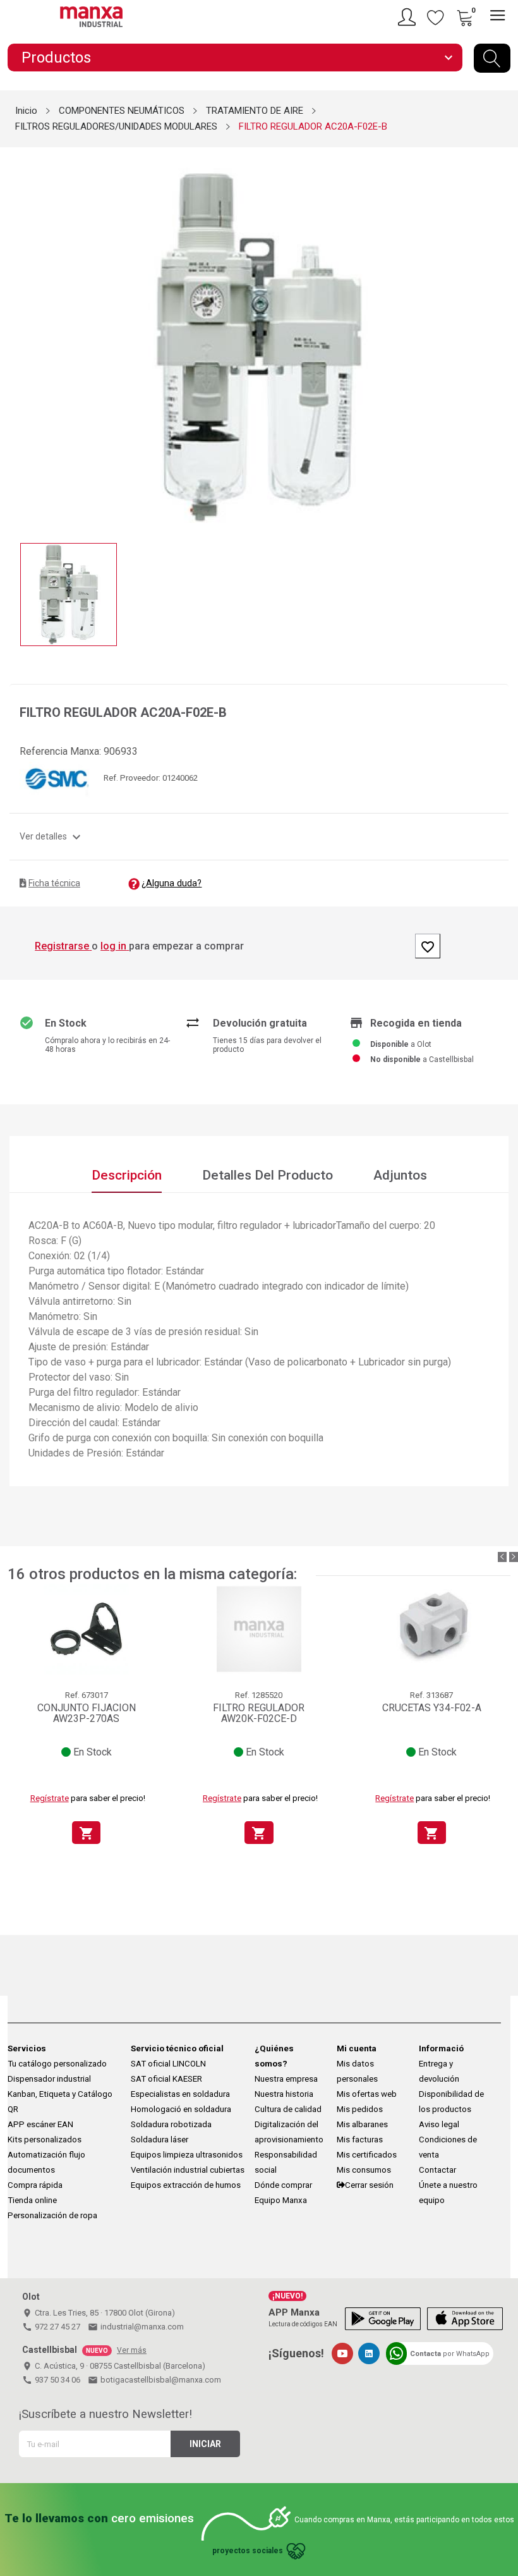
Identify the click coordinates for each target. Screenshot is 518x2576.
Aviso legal (439, 2124)
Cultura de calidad (288, 2109)
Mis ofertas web (367, 2094)
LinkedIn (369, 2353)
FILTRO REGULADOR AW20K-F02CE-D (259, 1713)
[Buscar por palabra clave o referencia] (492, 58)
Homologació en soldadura (181, 2109)
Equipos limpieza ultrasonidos (187, 2155)
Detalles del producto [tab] (268, 1175)
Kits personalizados (45, 2140)
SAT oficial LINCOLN (168, 2064)
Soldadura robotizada (171, 2124)
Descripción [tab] (127, 1175)
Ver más (132, 2350)
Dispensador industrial (49, 2079)
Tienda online (32, 2200)
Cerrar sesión (369, 2185)
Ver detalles (52, 836)
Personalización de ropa (52, 2215)
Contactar (437, 2170)
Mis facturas (360, 2140)
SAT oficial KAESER (166, 2079)
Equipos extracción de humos (186, 2185)
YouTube (342, 2353)
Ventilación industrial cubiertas (188, 2170)
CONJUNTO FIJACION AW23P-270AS (87, 1713)
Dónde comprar (283, 2185)
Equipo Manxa (281, 2200)
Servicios (27, 2048)
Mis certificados (367, 2155)
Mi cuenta (357, 2048)
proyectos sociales (248, 2551)
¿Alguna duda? (172, 883)
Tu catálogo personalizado (57, 2064)
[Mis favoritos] (436, 17)
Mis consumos (364, 2170)
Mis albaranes (362, 2124)
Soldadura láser (160, 2140)
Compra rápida (35, 2185)
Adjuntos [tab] (400, 1175)
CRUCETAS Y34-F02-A (432, 1708)
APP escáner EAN (40, 2124)
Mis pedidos (360, 2109)
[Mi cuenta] (409, 17)
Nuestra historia (284, 2094)
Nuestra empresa (286, 2079)
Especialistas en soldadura (180, 2094)
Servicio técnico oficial (177, 2048)
